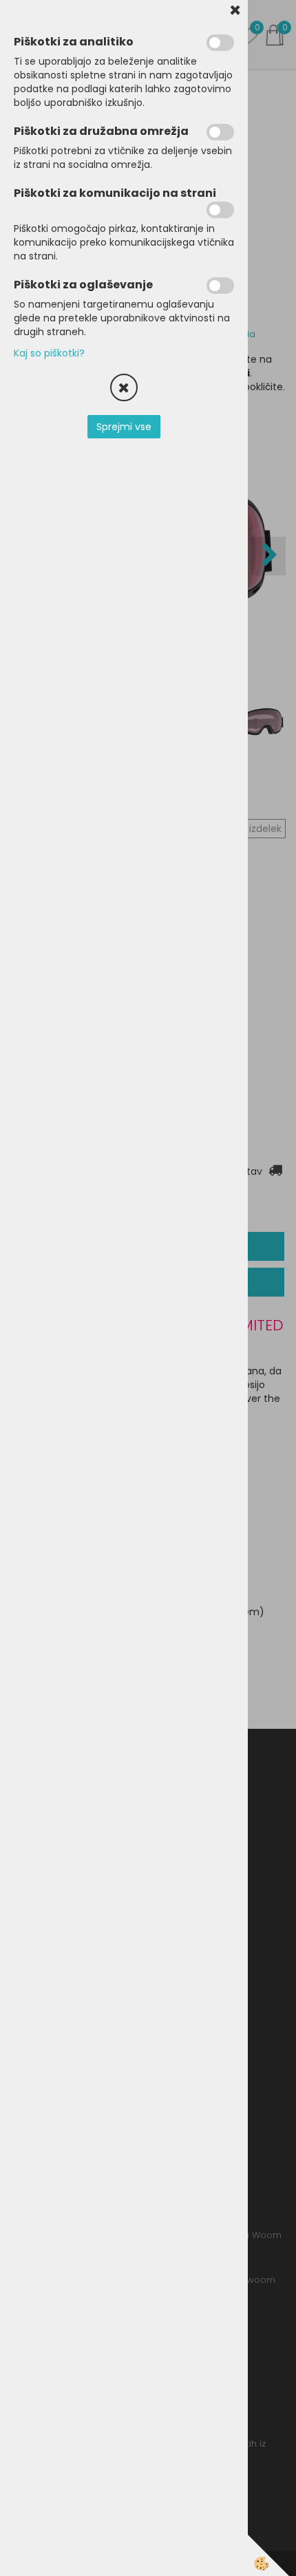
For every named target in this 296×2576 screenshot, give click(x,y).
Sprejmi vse (124, 427)
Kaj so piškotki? (49, 353)
